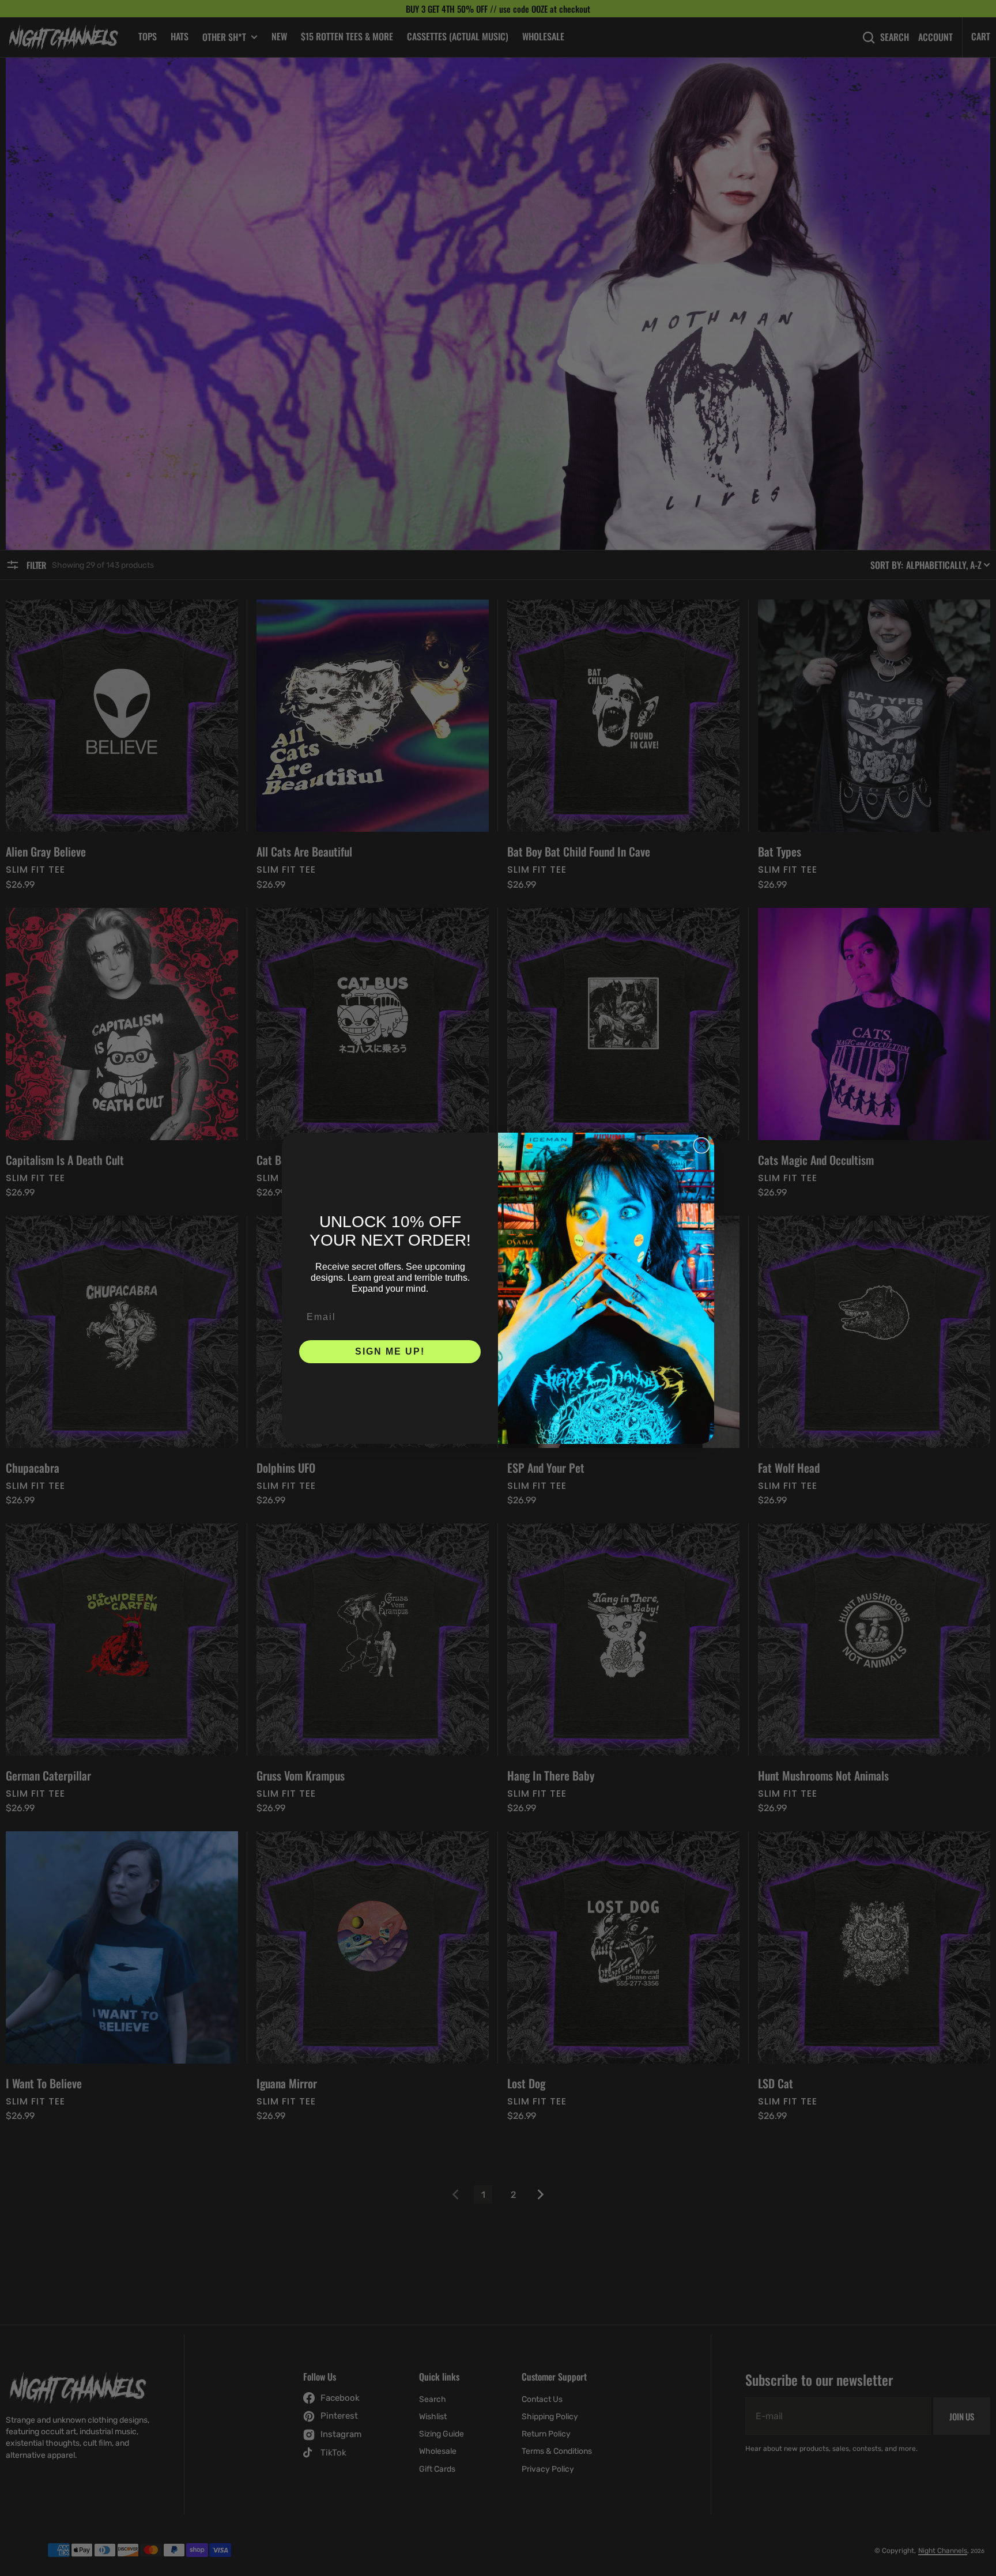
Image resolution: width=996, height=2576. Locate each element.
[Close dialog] (701, 1145)
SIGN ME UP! (390, 1351)
